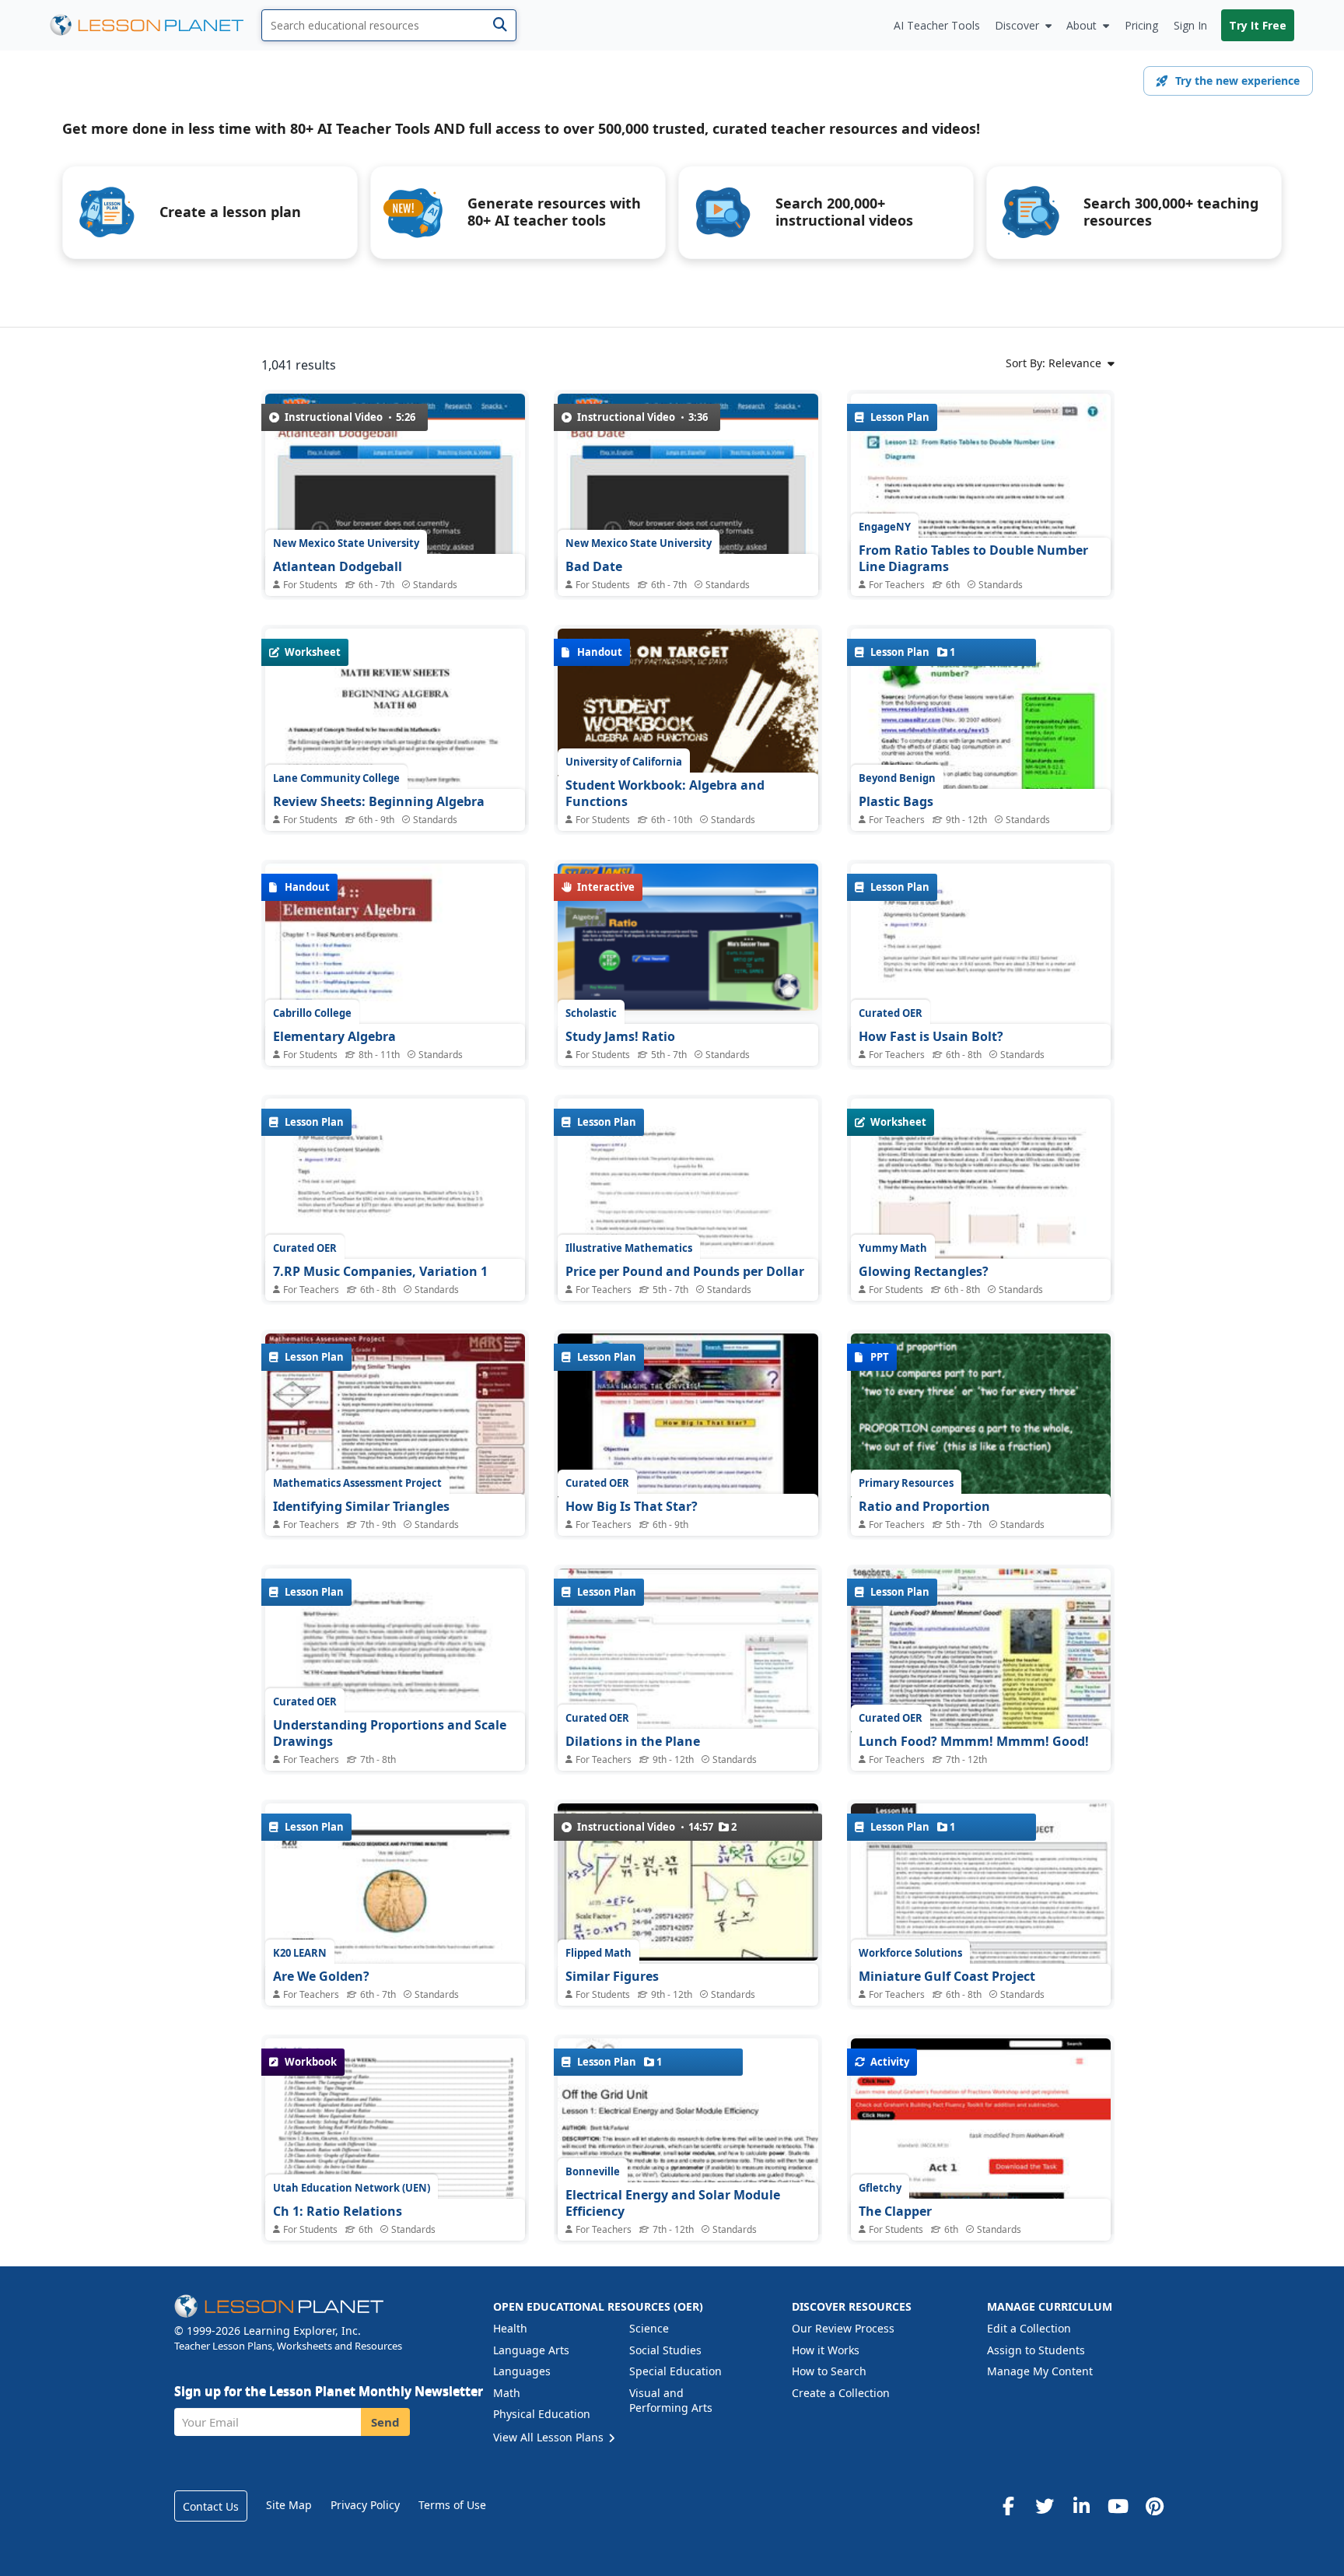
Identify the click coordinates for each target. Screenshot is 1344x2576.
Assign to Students (1036, 2350)
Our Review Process (843, 2328)
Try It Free (1258, 25)
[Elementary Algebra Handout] (395, 1048)
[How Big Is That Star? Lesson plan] (688, 1431)
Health (510, 2328)
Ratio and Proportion (924, 1506)
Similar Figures (612, 1976)
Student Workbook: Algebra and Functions (665, 794)
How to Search (829, 2371)
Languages (522, 2371)
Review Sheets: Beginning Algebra (379, 801)
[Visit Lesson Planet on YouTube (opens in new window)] (1118, 2506)
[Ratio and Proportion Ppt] (981, 1432)
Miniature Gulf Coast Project (947, 1976)
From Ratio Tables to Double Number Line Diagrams (973, 559)
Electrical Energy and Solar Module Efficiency (673, 2203)
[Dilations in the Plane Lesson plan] (688, 1666)
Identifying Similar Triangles (361, 1506)
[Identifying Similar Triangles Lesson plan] (395, 1431)
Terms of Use (452, 2505)
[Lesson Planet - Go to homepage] (156, 25)
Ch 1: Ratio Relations (338, 2211)
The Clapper (895, 2211)
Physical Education (542, 2414)
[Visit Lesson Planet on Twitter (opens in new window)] (1045, 2506)
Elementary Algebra (334, 1036)
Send (385, 2422)
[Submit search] (500, 25)
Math (507, 2393)
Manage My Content (1040, 2371)
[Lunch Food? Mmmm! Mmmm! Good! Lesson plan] (981, 1666)
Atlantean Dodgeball (338, 566)
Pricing (1141, 25)
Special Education (675, 2371)
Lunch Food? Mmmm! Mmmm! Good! (974, 1741)
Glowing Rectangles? (924, 1271)
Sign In (1190, 25)
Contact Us (211, 2506)
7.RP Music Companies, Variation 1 (380, 1271)
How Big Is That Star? (632, 1506)
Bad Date (594, 566)
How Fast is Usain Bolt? (931, 1036)
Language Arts (531, 2350)
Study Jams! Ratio (620, 1036)
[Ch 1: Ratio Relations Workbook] (395, 2138)
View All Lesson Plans (550, 2437)
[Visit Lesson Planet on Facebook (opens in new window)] (1008, 2506)
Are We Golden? (321, 1976)
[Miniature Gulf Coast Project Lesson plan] (981, 1966)
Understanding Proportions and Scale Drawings (390, 1733)
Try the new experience (1237, 81)
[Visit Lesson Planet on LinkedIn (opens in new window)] (1081, 2506)
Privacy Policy (365, 2505)
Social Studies (665, 2350)
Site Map (289, 2505)
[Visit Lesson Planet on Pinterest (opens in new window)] (1154, 2506)
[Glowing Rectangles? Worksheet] (981, 1283)
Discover (1017, 25)
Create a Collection (841, 2393)
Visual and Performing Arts (671, 2401)
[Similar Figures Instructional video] (688, 1882)
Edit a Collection (1029, 2328)
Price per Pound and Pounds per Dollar (685, 1271)
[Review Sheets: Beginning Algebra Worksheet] (395, 813)
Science (649, 2328)
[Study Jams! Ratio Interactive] (688, 937)
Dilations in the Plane (633, 1741)
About (1081, 25)
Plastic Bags (896, 801)
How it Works (826, 2350)
